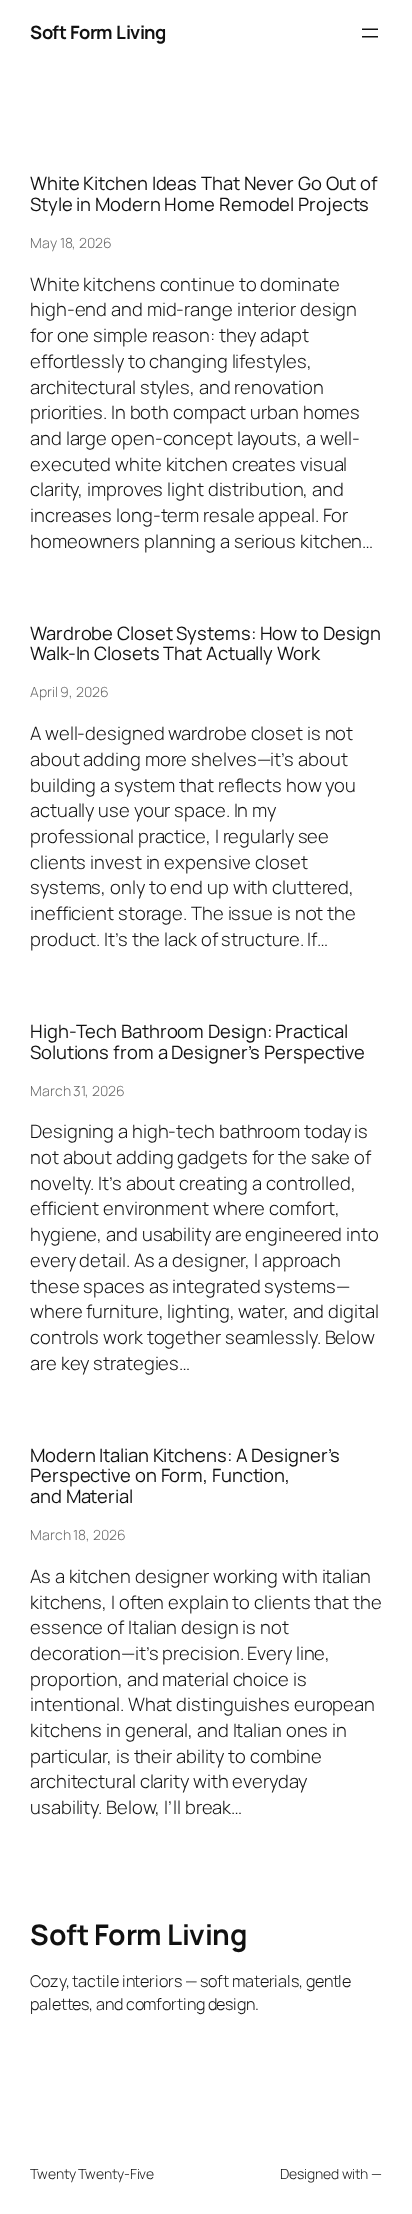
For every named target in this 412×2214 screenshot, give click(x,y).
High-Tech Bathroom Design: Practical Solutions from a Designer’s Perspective (197, 1041)
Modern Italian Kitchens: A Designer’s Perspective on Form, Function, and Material (185, 1476)
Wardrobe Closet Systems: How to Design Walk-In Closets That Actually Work (205, 643)
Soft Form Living (97, 32)
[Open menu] (370, 33)
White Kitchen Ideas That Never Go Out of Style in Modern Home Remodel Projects (204, 193)
